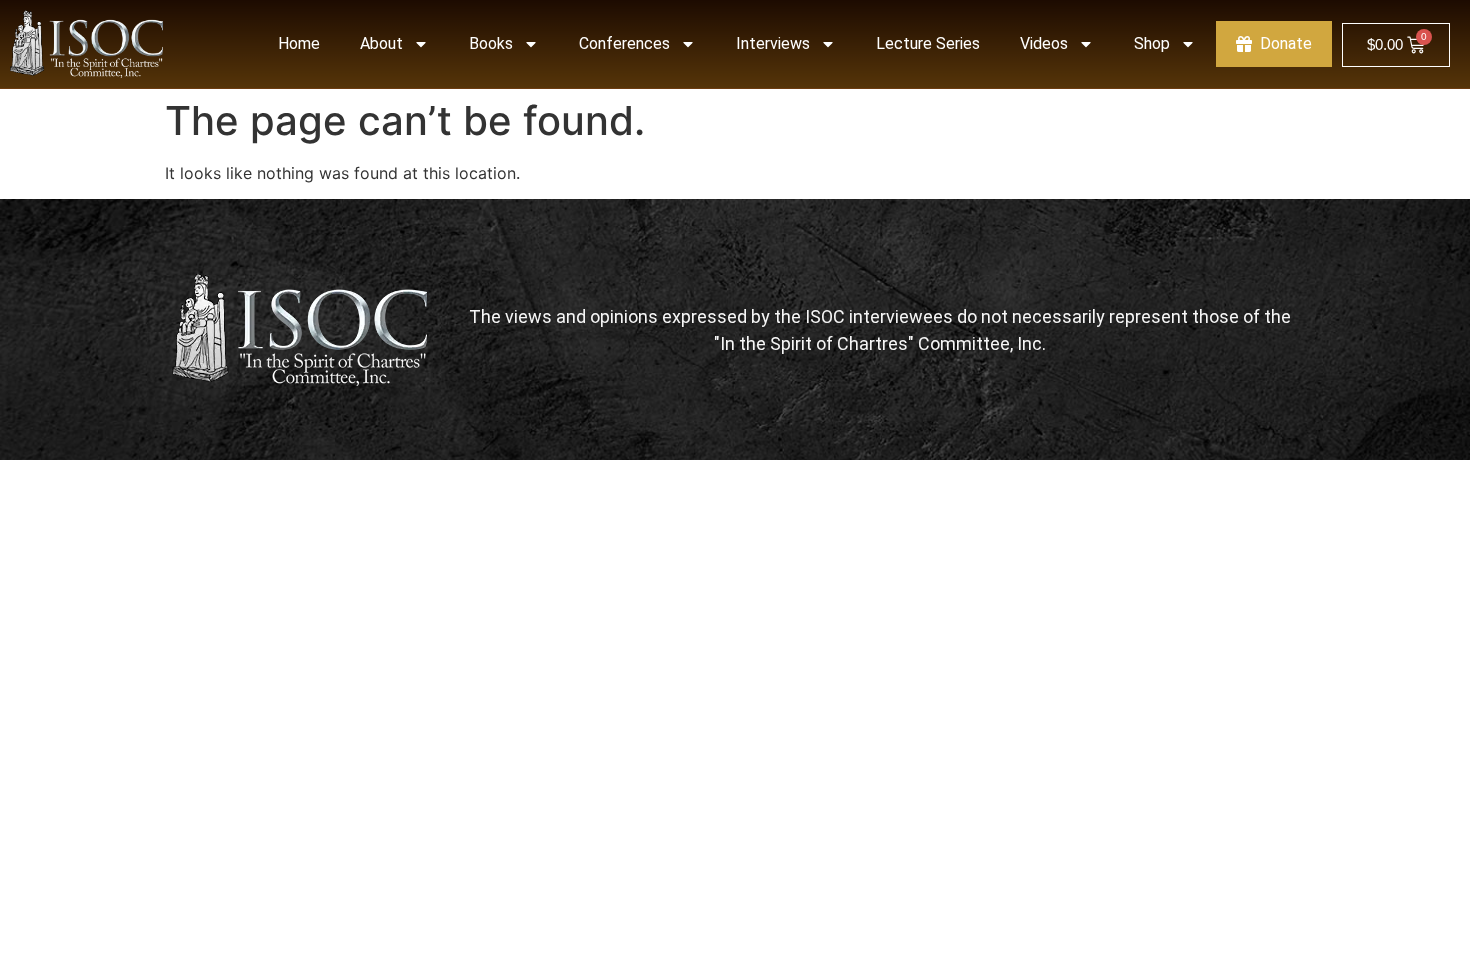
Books (491, 43)
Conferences (624, 43)
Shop (1152, 43)
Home (299, 43)
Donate (1286, 43)
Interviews (773, 43)
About (381, 43)
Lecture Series (928, 43)
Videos (1044, 43)
